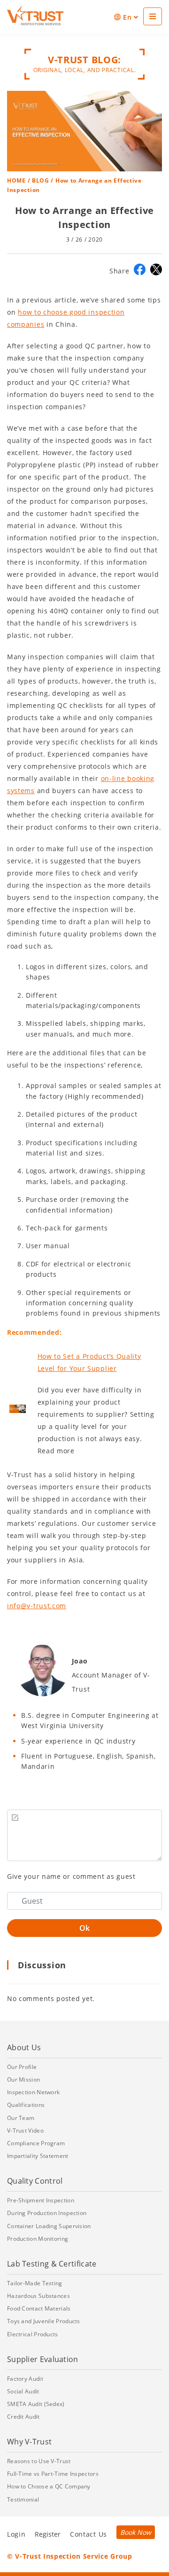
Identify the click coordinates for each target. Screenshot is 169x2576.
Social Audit (23, 2391)
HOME (16, 180)
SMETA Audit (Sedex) (36, 2404)
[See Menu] (153, 16)
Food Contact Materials (39, 2308)
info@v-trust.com (37, 1606)
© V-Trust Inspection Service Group (70, 2556)
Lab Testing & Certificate (52, 2264)
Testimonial (23, 2499)
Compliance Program (36, 2143)
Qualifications (26, 2105)
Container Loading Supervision (49, 2226)
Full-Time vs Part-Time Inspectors (53, 2474)
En (127, 17)
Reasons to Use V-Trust (39, 2461)
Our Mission (23, 2079)
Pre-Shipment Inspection (41, 2200)
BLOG (41, 180)
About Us (24, 2047)
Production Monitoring (38, 2239)
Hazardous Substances (38, 2296)
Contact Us (88, 2534)
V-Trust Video (25, 2131)
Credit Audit (23, 2417)
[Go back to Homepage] (35, 15)
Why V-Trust (29, 2442)
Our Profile (22, 2067)
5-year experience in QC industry (78, 1741)
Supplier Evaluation (43, 2359)
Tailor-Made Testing (35, 2283)
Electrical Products (33, 2334)
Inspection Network (33, 2092)
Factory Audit (25, 2379)
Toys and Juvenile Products (44, 2321)
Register (48, 2534)
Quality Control (35, 2181)
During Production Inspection (47, 2213)
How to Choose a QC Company (49, 2486)
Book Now (136, 2532)
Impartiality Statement (38, 2156)
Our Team (21, 2118)
